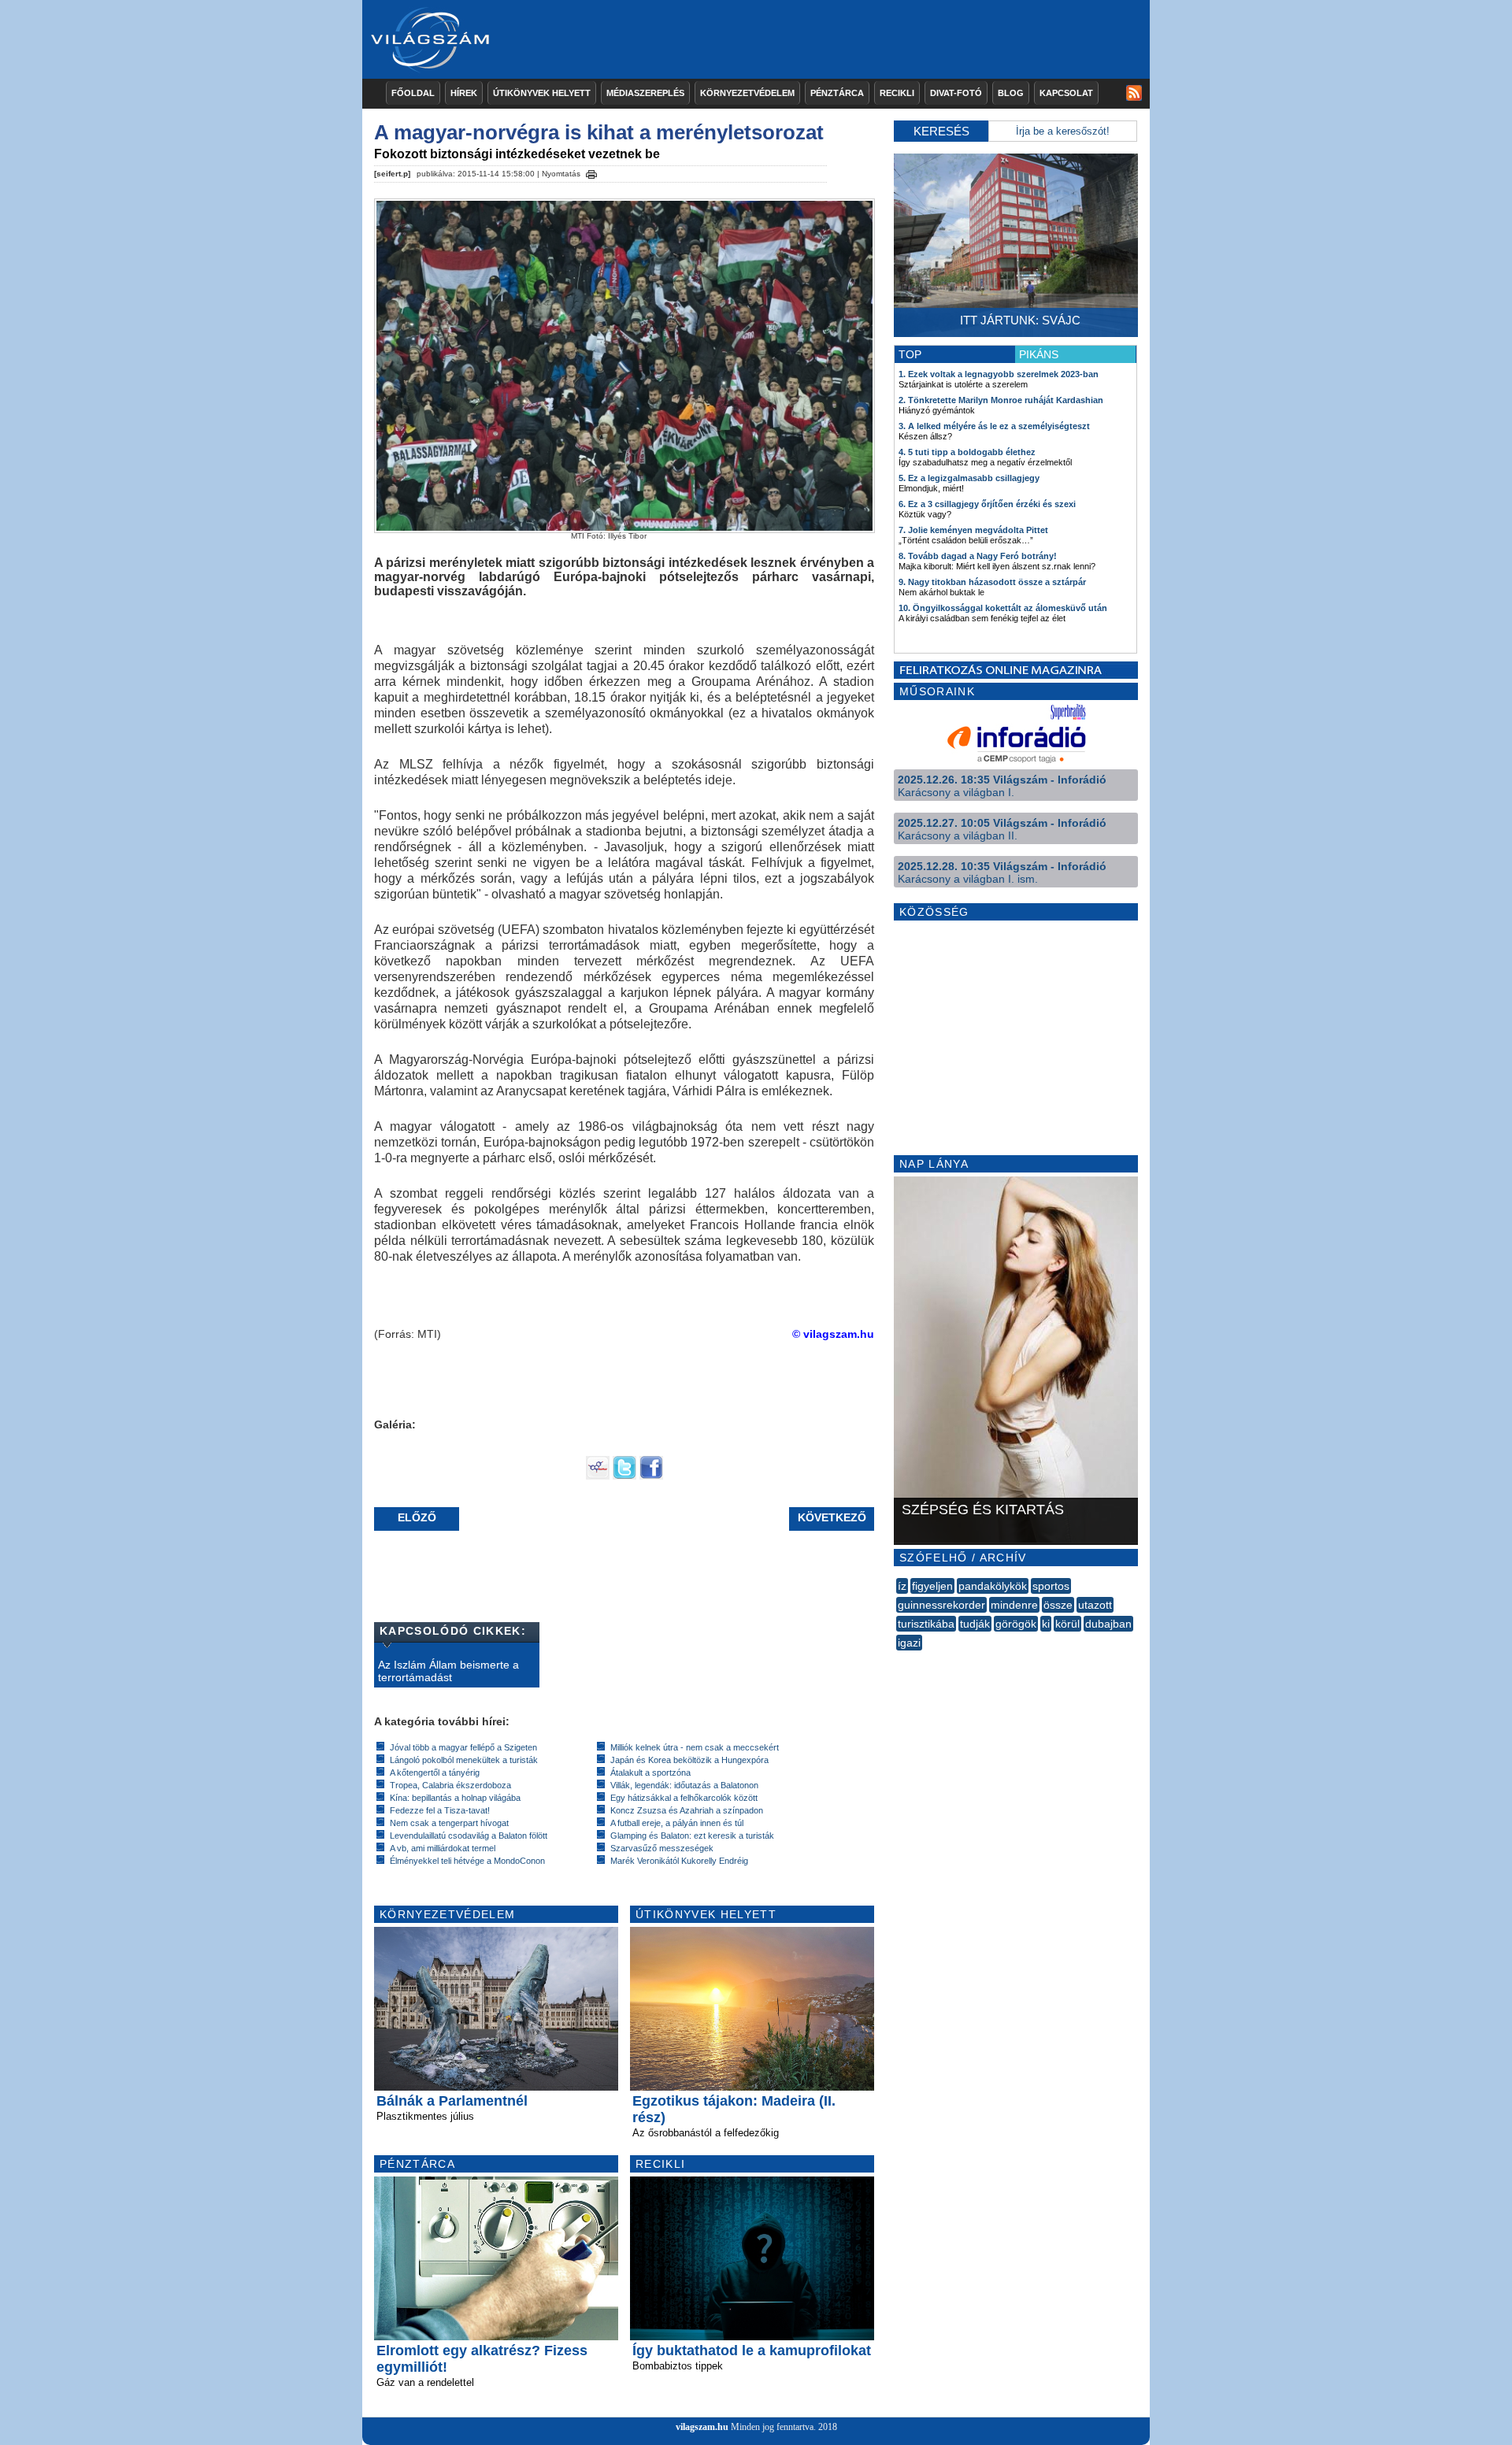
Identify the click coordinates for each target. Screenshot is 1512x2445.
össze (1058, 1605)
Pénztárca (837, 93)
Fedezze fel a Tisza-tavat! (440, 1810)
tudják (975, 1624)
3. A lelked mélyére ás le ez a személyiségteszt (994, 426)
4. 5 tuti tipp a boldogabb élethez (967, 452)
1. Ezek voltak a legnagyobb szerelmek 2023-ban (999, 374)
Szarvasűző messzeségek (662, 1848)
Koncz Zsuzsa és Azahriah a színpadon (687, 1810)
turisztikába (926, 1624)
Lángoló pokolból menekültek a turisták (464, 1760)
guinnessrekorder (941, 1605)
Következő (832, 1517)
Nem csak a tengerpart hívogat (449, 1823)
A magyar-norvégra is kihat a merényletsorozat (599, 132)
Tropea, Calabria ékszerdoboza (450, 1785)
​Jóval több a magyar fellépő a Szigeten (463, 1747)
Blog (1011, 93)
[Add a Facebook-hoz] (651, 1476)
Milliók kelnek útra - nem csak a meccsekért (695, 1747)
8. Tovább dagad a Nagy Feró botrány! (978, 556)
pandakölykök (993, 1586)
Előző (417, 1517)
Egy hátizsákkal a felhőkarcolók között (684, 1798)
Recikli (897, 93)
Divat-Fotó (956, 93)
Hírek (464, 93)
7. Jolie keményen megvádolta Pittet (973, 530)
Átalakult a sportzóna (650, 1773)
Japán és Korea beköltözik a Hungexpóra (689, 1760)
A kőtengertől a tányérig (435, 1773)
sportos (1051, 1586)
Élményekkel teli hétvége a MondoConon (467, 1861)
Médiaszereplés (645, 93)
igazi (909, 1643)
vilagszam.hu (702, 2427)
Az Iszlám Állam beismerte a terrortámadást (448, 1671)
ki (1046, 1624)
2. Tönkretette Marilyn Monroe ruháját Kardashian (1001, 400)
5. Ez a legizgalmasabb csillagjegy (969, 478)
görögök (1016, 1624)
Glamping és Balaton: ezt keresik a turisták (692, 1836)
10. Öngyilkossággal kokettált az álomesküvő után (1003, 608)
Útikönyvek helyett (542, 93)
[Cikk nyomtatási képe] (591, 172)
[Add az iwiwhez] (598, 1476)
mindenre (1014, 1605)
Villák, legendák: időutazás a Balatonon (684, 1785)
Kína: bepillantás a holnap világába (455, 1798)
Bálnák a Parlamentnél (452, 2101)
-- (898, 1660)
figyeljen (932, 1586)
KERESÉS (941, 131)
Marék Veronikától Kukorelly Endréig (679, 1861)
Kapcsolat (1066, 93)
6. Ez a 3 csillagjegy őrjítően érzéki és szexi (987, 504)
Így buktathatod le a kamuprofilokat (752, 2351)
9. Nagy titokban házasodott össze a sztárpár (992, 582)
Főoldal (413, 93)
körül (1067, 1624)
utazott (1095, 1605)
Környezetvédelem (747, 93)
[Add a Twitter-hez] (624, 1476)
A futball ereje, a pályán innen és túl (677, 1823)
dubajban (1108, 1624)
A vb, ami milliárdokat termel (443, 1848)
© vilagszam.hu (833, 1334)
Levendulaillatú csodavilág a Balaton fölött (469, 1836)
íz (902, 1586)
